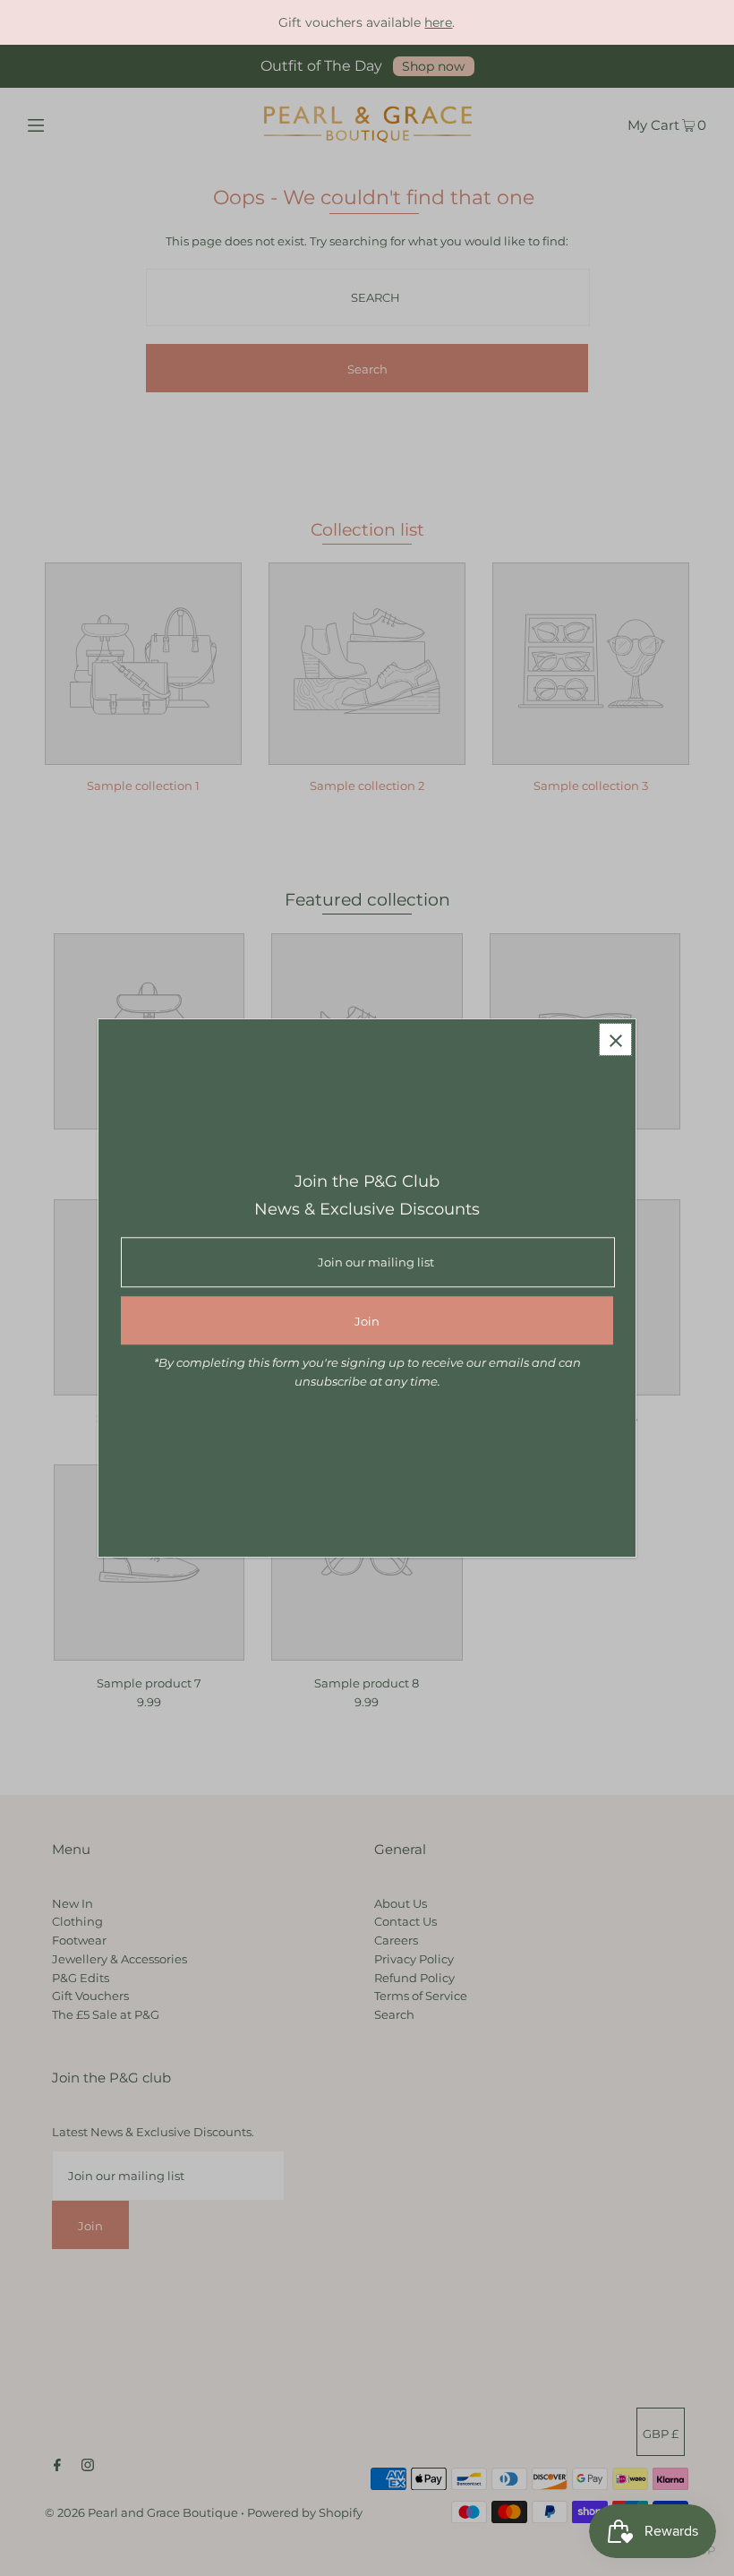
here (438, 22)
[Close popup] (615, 1039)
